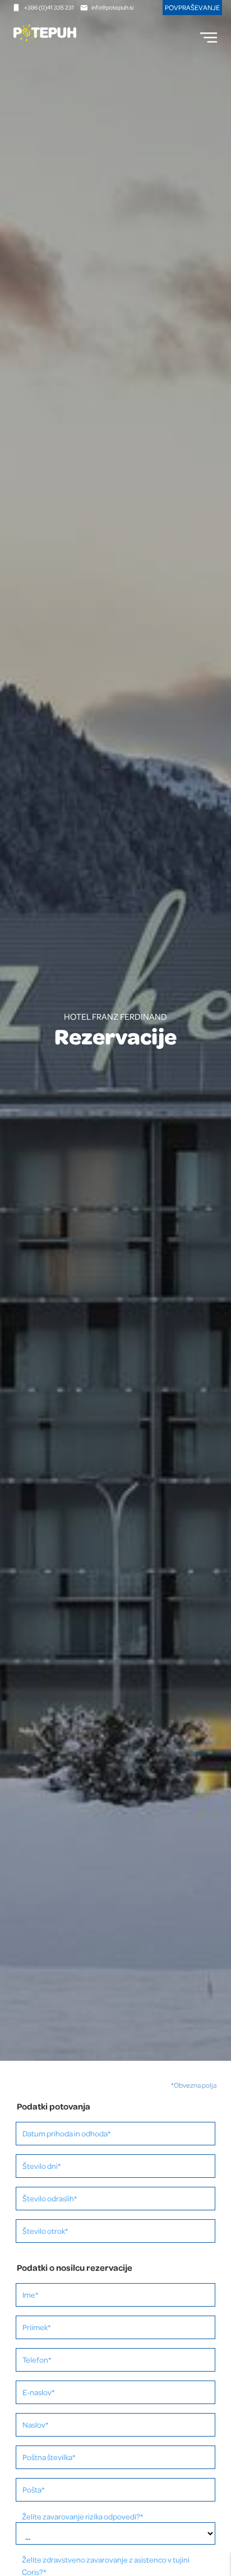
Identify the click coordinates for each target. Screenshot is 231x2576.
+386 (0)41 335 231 (49, 7)
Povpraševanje (192, 7)
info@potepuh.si (112, 7)
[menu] (209, 38)
